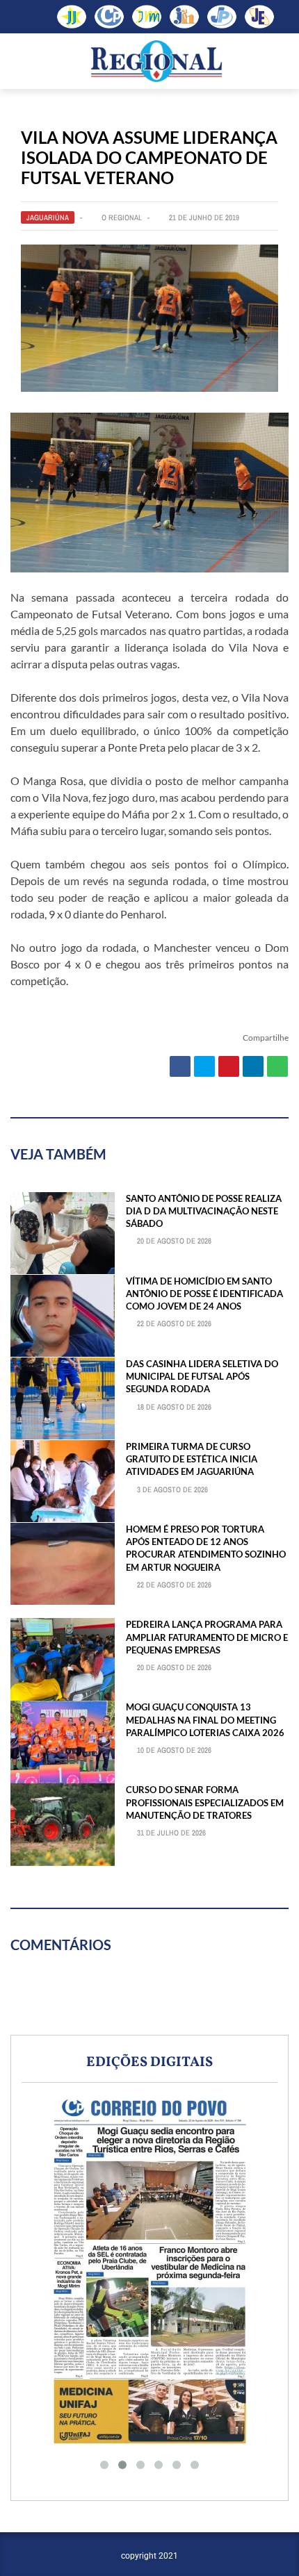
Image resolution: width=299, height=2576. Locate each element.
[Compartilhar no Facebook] (180, 1066)
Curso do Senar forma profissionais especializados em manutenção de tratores (205, 1802)
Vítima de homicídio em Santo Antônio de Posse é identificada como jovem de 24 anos (204, 1294)
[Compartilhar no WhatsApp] (277, 1066)
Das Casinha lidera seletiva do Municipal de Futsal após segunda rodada (202, 1376)
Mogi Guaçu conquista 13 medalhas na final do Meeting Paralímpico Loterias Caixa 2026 (205, 1719)
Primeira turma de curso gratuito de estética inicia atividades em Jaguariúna (192, 1459)
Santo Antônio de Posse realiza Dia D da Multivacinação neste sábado (204, 1211)
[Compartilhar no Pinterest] (229, 1066)
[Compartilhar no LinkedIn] (253, 1066)
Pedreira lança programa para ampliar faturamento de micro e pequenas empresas (207, 1637)
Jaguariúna (48, 217)
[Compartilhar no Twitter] (204, 1066)
